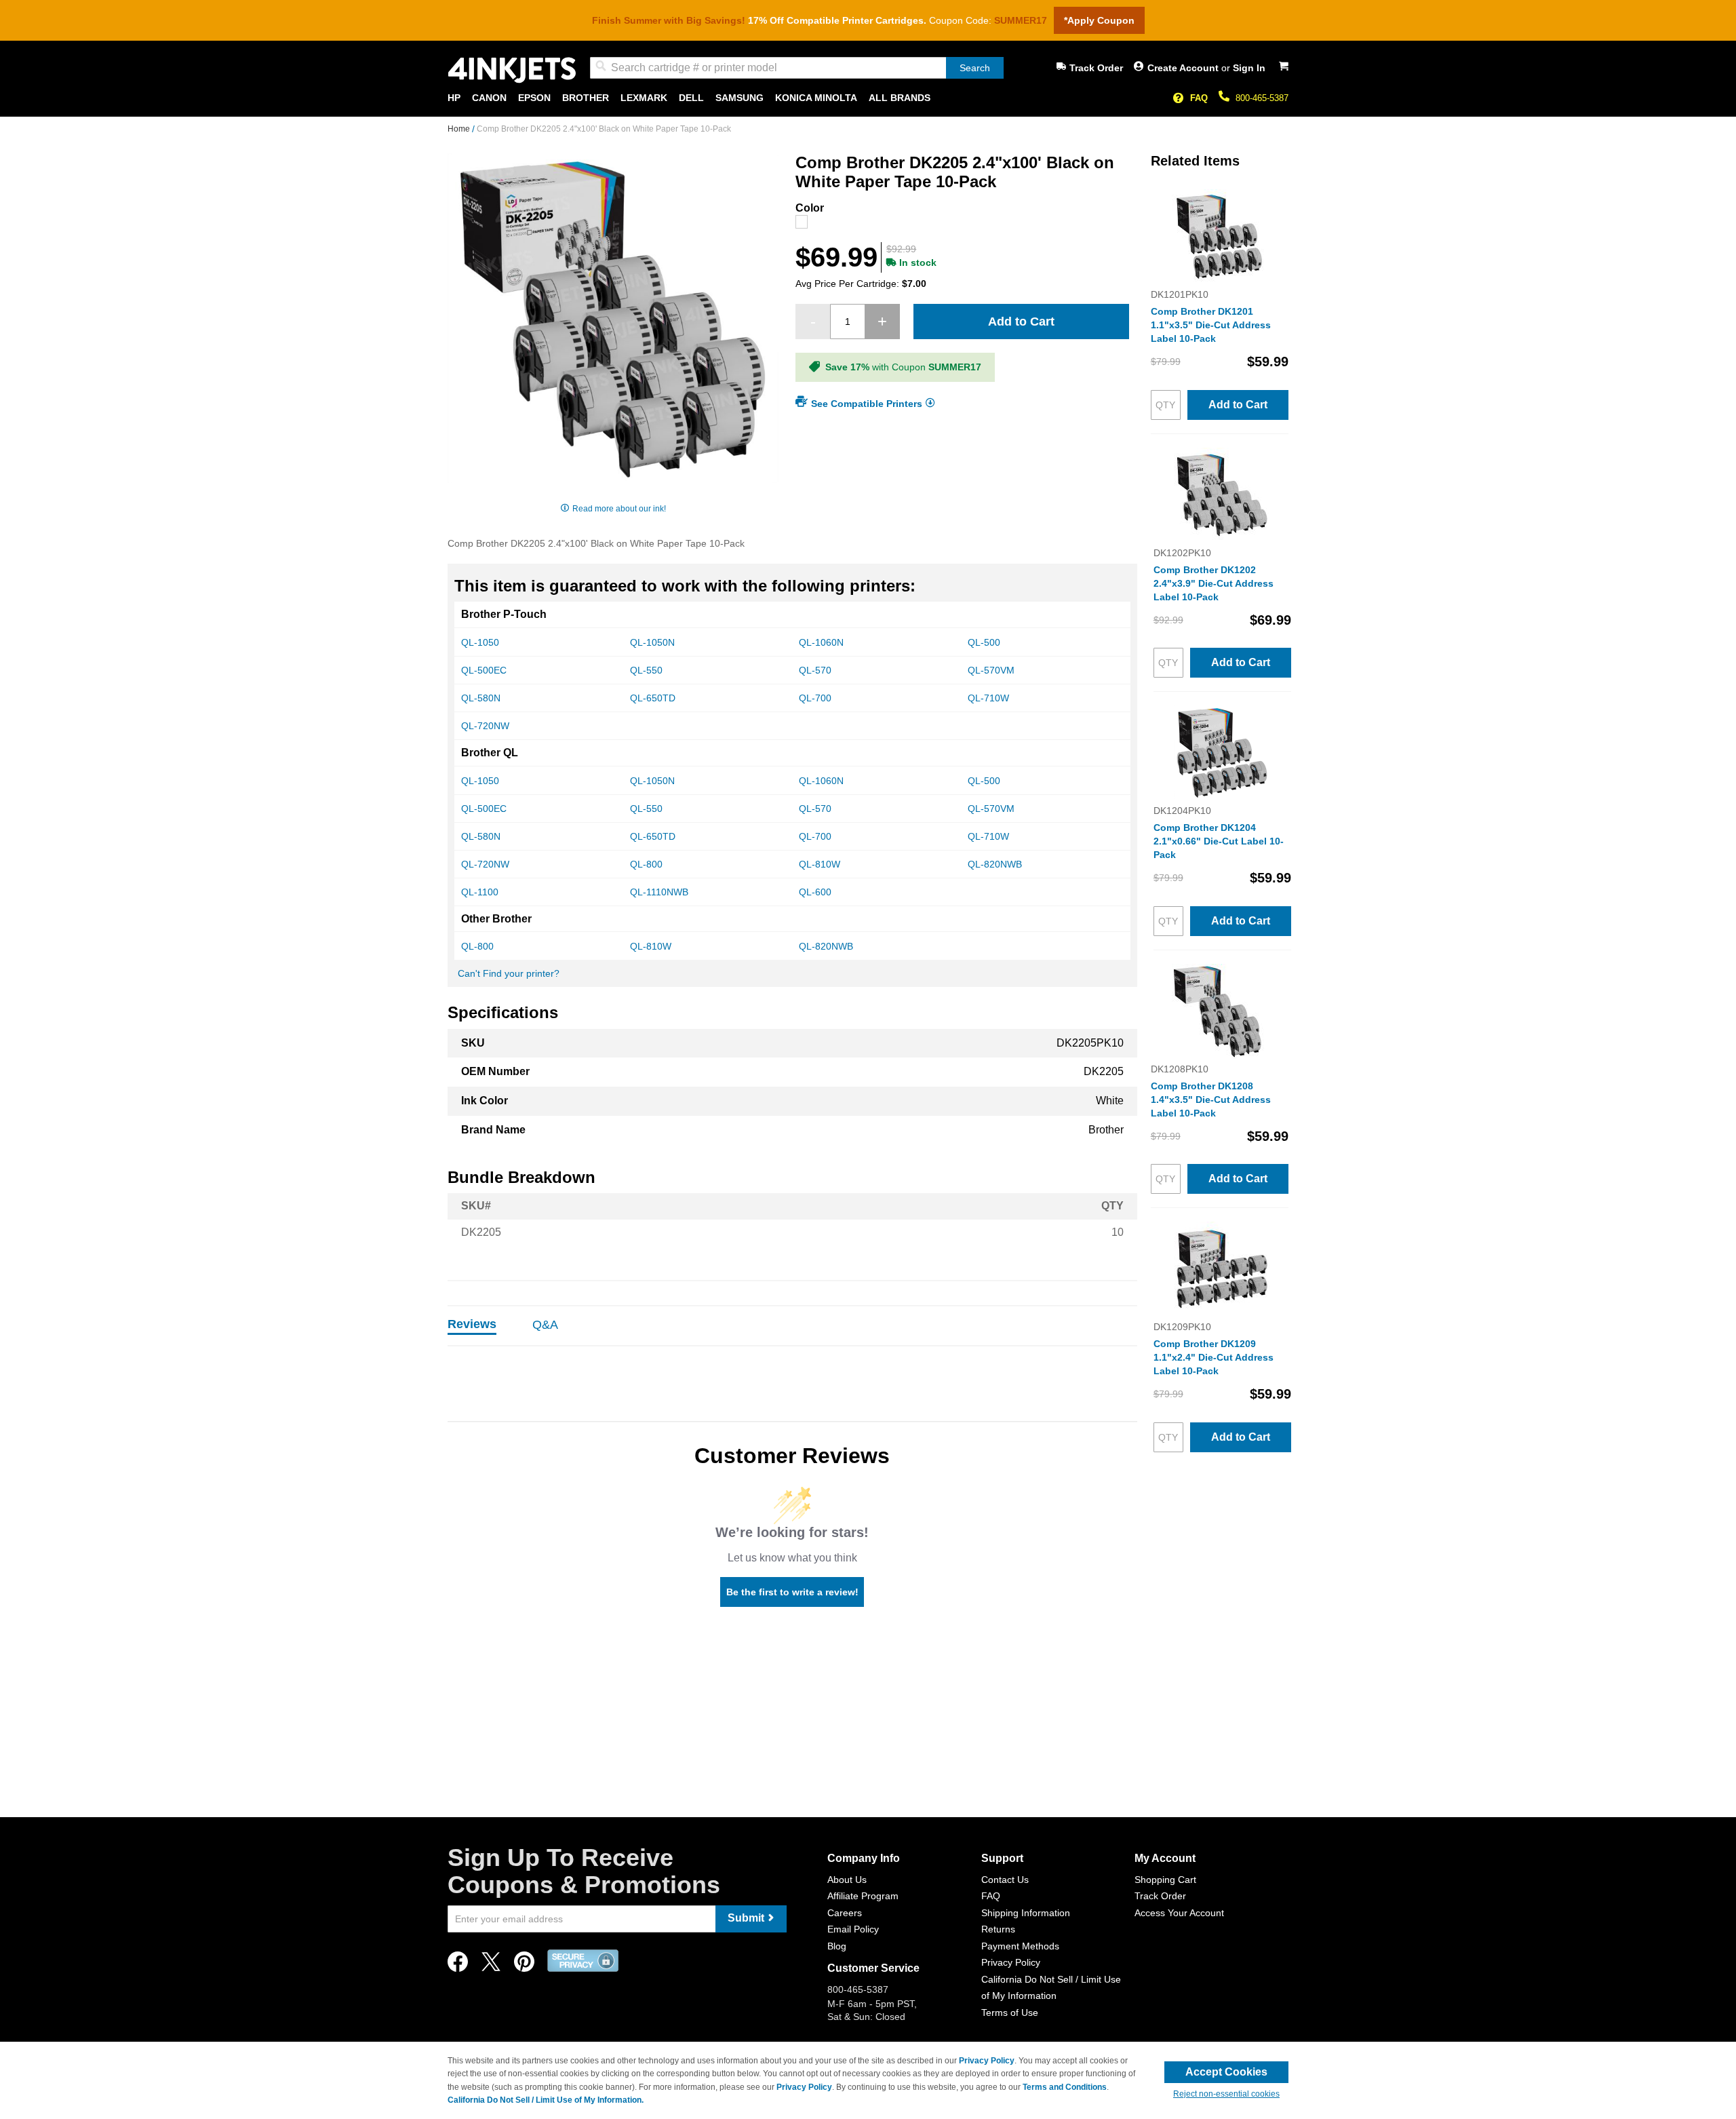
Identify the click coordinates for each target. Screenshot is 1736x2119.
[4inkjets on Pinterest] (524, 1965)
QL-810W (820, 864)
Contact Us (1005, 1880)
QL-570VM (991, 670)
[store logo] (512, 70)
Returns (998, 1929)
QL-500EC (484, 670)
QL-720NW (485, 726)
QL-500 (984, 642)
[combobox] (797, 68)
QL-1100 (480, 892)
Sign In (1249, 68)
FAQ (1199, 98)
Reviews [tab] (472, 1324)
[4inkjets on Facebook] (458, 1965)
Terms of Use (1010, 2013)
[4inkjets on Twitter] (491, 1965)
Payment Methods (1020, 1946)
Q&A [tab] (545, 1325)
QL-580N (481, 698)
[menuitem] (454, 98)
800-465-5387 (1262, 98)
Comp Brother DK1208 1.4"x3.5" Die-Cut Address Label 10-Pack (1211, 1100)
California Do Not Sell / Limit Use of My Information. (546, 2100)
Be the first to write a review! (792, 1592)
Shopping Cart (1165, 1880)
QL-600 (815, 892)
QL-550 (646, 670)
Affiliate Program (863, 1896)
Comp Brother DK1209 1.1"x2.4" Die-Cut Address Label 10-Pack (1214, 1357)
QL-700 (815, 698)
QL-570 (815, 670)
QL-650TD (653, 698)
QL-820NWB (995, 864)
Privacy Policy (1011, 1962)
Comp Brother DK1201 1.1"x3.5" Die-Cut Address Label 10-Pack (1211, 325)
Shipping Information (1026, 1913)
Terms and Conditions (1065, 2087)
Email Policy (853, 1929)
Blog (837, 1946)
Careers (845, 1913)
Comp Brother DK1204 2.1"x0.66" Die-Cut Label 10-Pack (1219, 841)
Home (460, 129)
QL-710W (988, 698)
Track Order (1096, 68)
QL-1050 (480, 642)
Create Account (1184, 68)
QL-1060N (821, 642)
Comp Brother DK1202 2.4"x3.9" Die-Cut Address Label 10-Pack (1214, 583)
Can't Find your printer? (509, 973)
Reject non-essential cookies (1226, 2094)
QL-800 (646, 864)
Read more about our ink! (619, 509)
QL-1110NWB (659, 892)
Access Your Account (1179, 1913)
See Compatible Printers (867, 404)
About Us (847, 1880)
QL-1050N (652, 642)
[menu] (868, 98)
